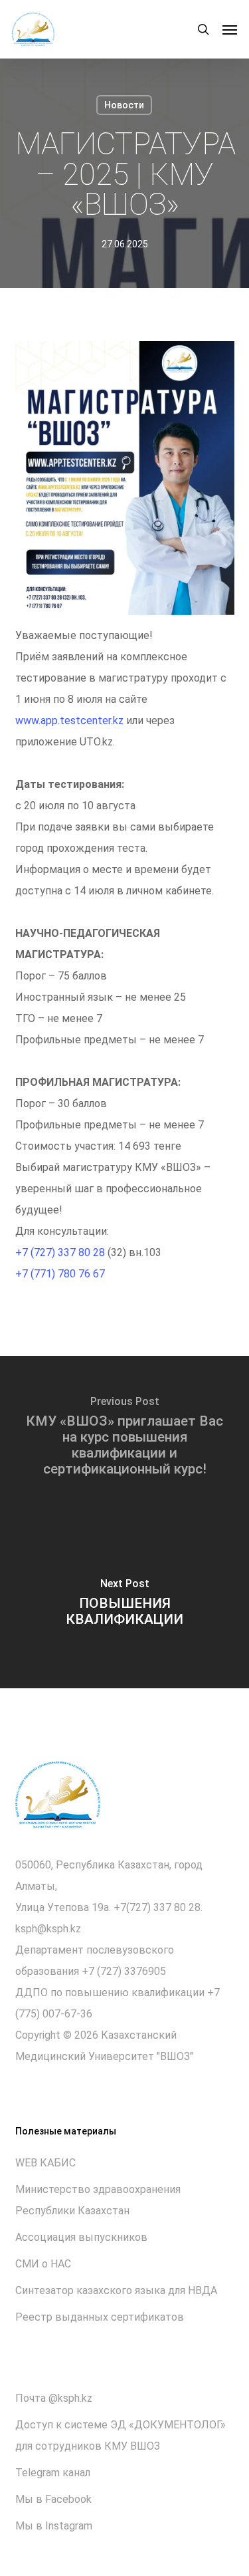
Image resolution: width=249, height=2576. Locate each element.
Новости (124, 105)
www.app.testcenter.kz (69, 720)
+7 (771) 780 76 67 (60, 1274)
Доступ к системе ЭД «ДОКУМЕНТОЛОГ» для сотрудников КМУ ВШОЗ (121, 2435)
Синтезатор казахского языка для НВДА (116, 2290)
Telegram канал (53, 2473)
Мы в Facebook (53, 2499)
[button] (230, 29)
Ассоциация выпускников (81, 2237)
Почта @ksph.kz (54, 2398)
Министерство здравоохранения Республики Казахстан (98, 2200)
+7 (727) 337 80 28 (60, 1252)
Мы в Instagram (54, 2526)
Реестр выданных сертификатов (100, 2317)
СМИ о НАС (43, 2264)
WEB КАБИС (45, 2163)
